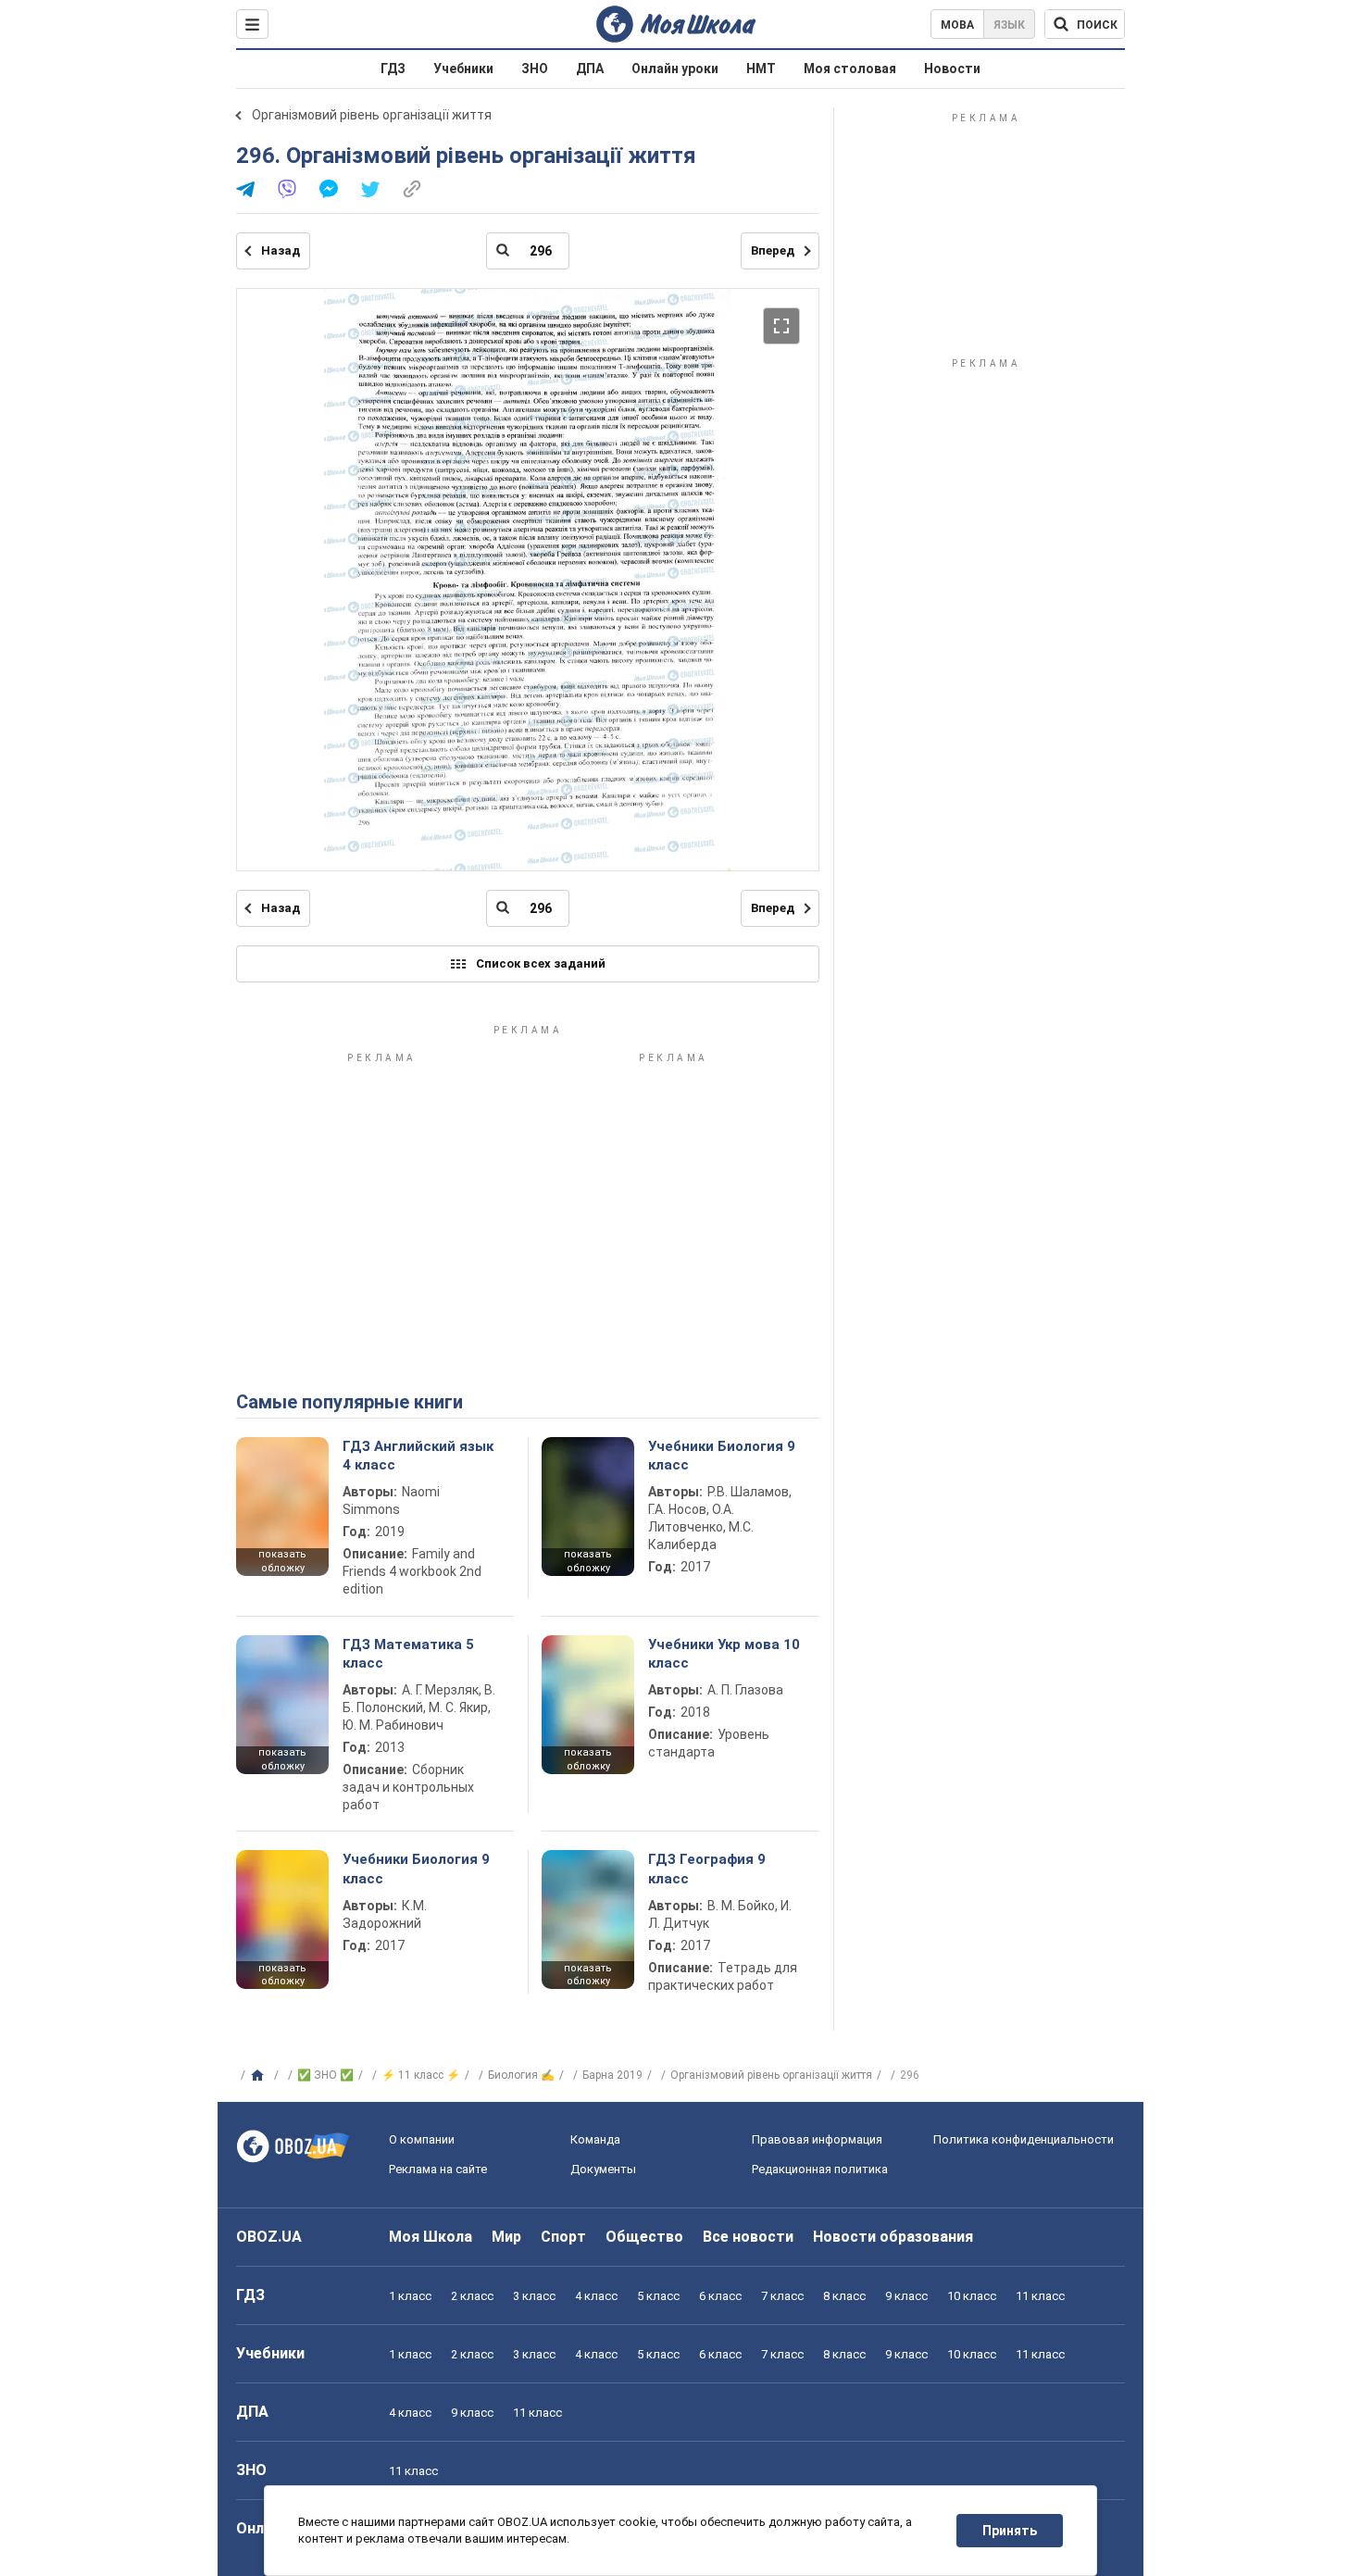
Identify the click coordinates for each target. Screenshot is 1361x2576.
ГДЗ (393, 69)
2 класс (472, 2296)
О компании (422, 2139)
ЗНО (535, 69)
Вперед (773, 250)
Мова (957, 25)
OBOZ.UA (269, 2237)
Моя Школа (431, 2237)
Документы (603, 2169)
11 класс (1040, 2296)
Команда (595, 2139)
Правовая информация (817, 2139)
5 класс (658, 2296)
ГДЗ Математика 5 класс (408, 1654)
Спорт (563, 2237)
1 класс (410, 2296)
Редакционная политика (820, 2169)
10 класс (972, 2296)
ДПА (590, 69)
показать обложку (282, 1561)
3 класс (534, 2296)
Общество (644, 2237)
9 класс (906, 2296)
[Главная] (260, 2076)
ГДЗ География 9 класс (707, 1869)
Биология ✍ (521, 2075)
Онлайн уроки (675, 69)
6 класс (720, 2296)
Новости (952, 69)
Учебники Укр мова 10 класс (724, 1654)
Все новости (748, 2237)
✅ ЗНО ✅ (325, 2075)
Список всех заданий (541, 963)
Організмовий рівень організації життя (372, 115)
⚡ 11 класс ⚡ (421, 2075)
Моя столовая (850, 69)
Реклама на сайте (438, 2169)
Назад (281, 250)
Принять (1010, 2531)
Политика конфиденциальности (1024, 2139)
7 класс (782, 2296)
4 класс (596, 2296)
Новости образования (893, 2237)
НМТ (761, 69)
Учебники (463, 69)
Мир (506, 2237)
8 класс (844, 2296)
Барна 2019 (612, 2075)
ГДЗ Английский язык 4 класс (418, 1456)
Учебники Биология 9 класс (722, 1456)
